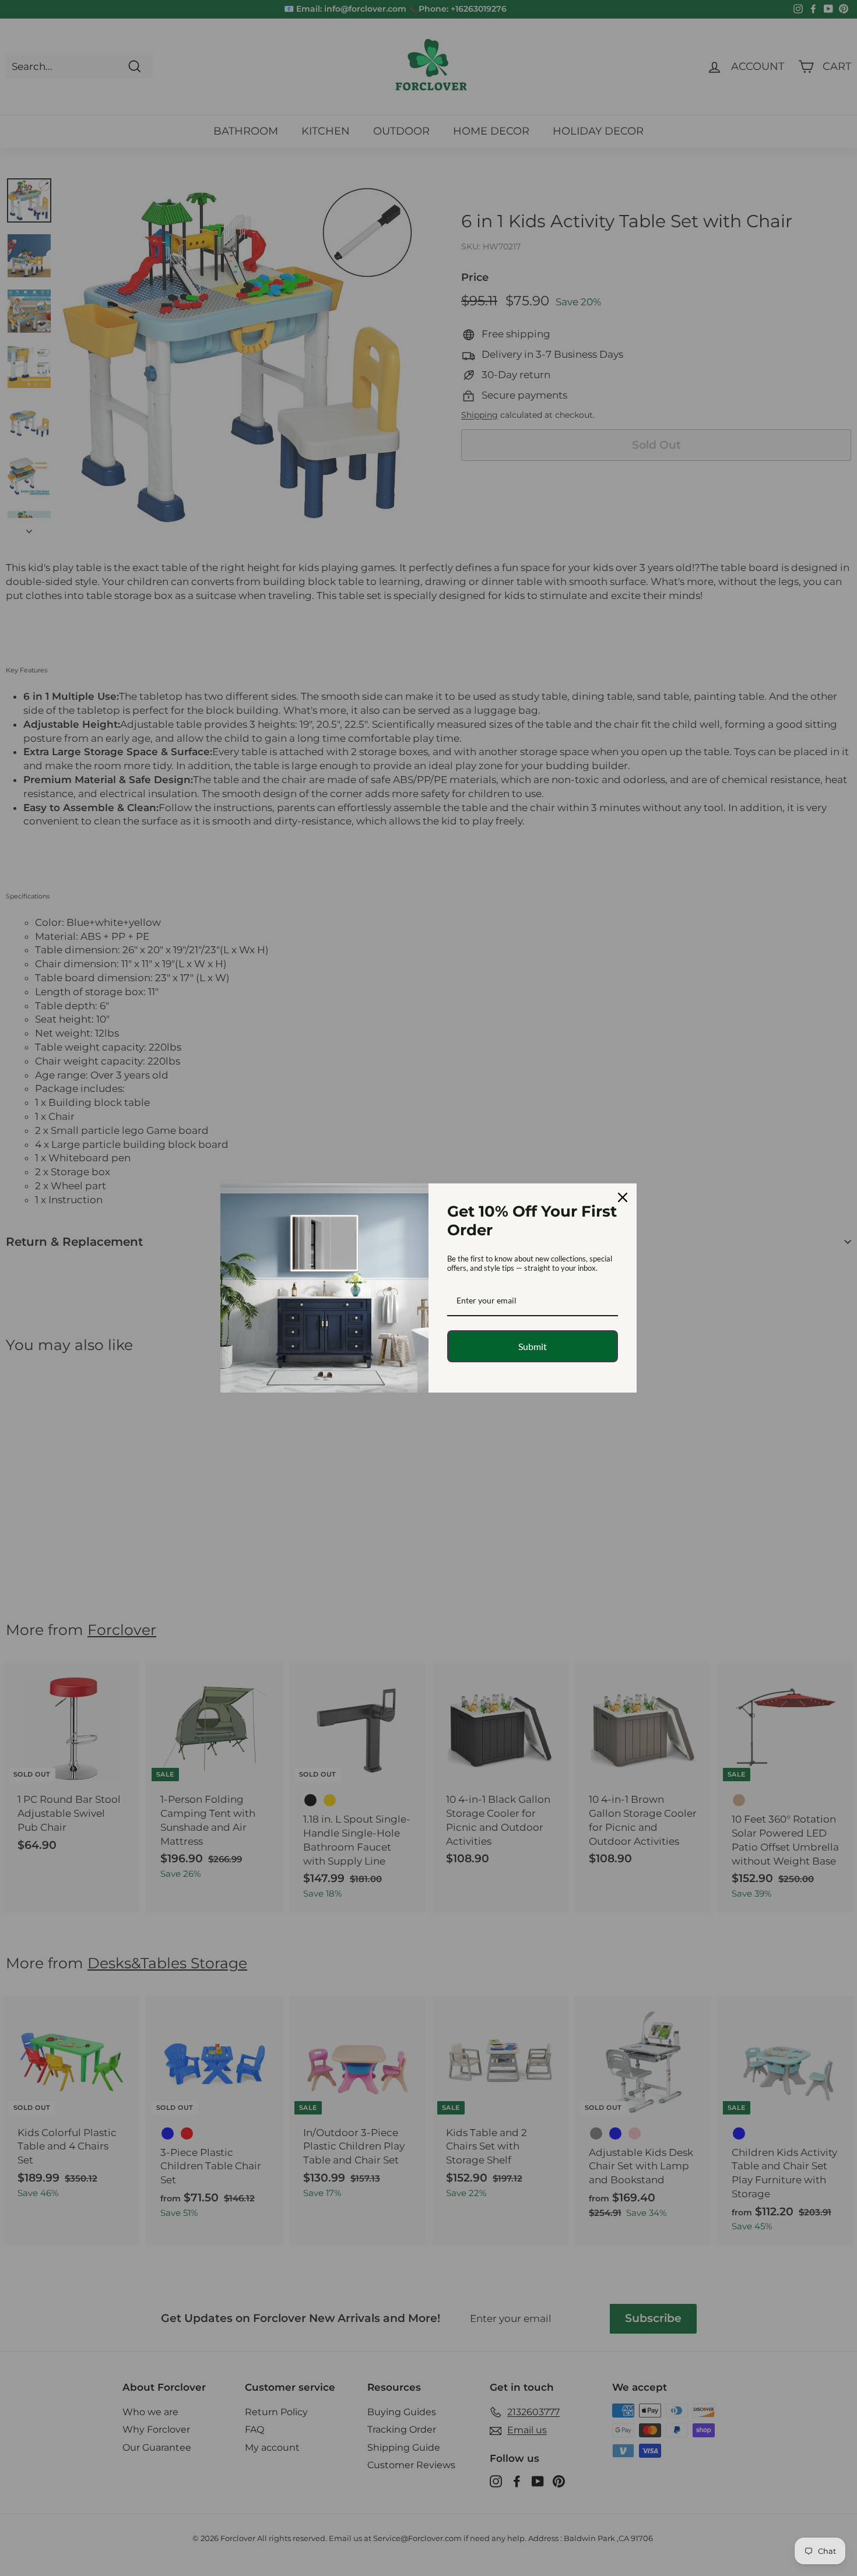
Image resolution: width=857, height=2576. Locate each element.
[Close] (623, 1197)
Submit (533, 1346)
